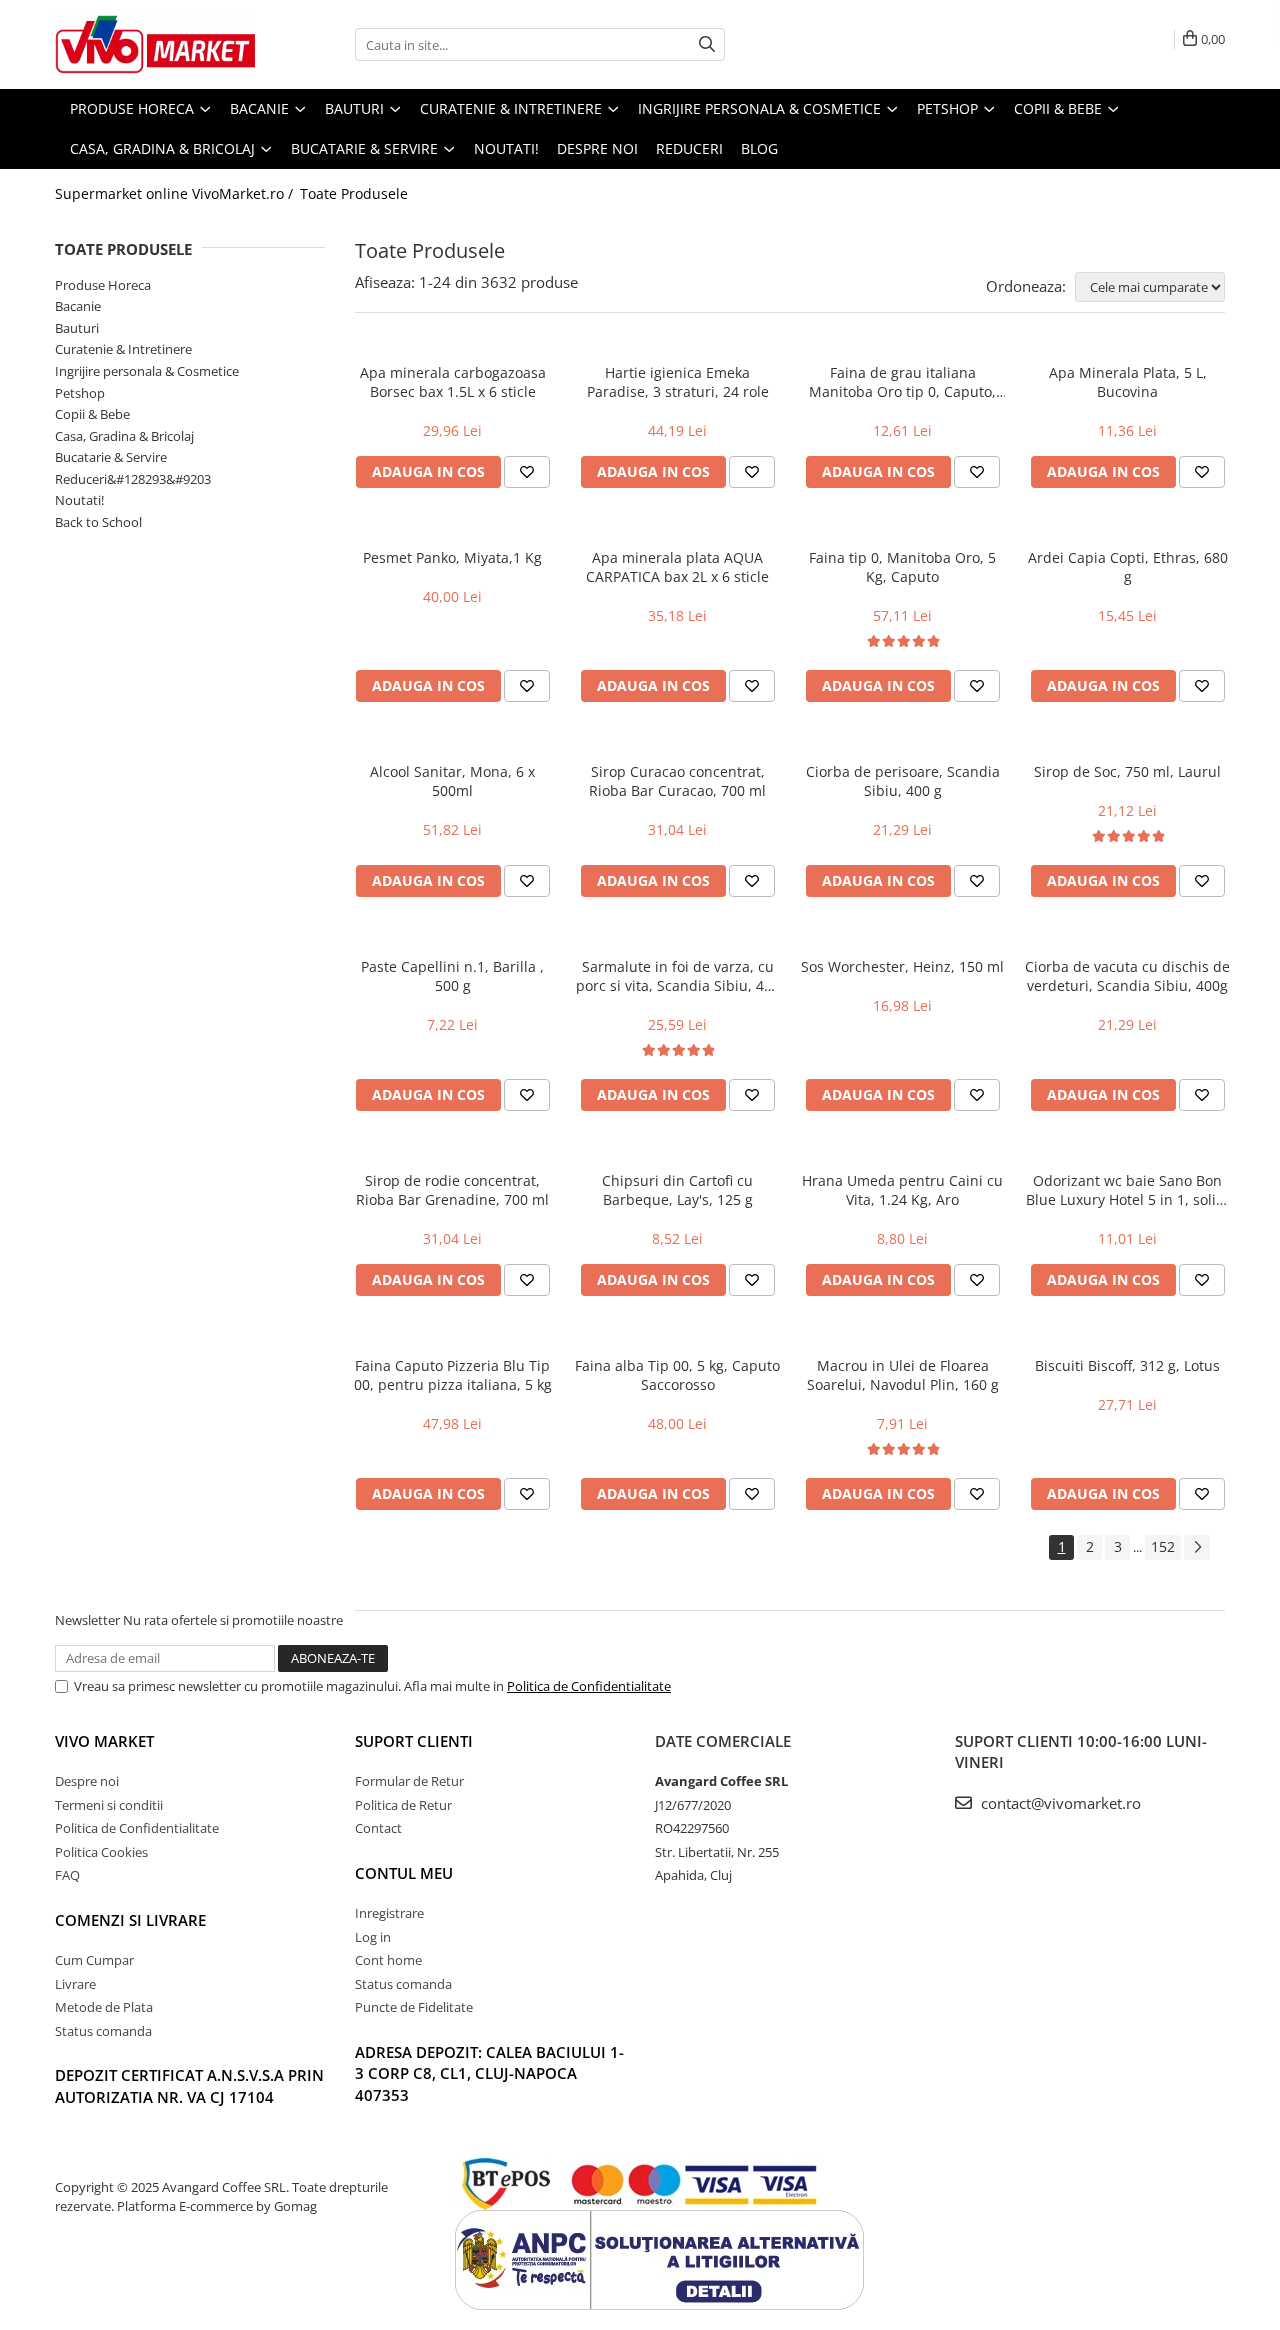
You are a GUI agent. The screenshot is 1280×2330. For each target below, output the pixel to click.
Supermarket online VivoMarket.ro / (176, 193)
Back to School (98, 522)
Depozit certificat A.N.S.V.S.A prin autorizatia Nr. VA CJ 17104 (189, 2085)
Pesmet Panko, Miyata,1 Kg (452, 557)
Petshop (80, 393)
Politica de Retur (403, 1805)
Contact (378, 1828)
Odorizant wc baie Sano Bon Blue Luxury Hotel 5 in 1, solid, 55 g (1127, 1190)
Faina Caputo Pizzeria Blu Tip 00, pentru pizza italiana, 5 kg (453, 1375)
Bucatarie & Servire (111, 457)
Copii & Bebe (92, 414)
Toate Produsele (354, 193)
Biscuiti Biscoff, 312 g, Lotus (1127, 1365)
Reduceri (689, 148)
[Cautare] (707, 44)
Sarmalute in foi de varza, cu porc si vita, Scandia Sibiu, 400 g (678, 976)
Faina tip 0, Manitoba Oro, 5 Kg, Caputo (902, 567)
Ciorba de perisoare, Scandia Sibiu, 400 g (903, 781)
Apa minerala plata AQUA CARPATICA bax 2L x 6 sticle (677, 567)
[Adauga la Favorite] (527, 472)
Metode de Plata (104, 2007)
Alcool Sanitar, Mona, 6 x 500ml (452, 781)
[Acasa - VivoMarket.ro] (155, 44)
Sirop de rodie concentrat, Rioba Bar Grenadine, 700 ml (452, 1190)
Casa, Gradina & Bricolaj (124, 436)
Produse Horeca (103, 285)
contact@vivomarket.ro (1059, 1803)
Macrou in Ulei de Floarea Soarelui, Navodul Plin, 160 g (903, 1375)
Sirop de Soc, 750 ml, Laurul (1127, 771)
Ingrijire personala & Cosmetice (147, 371)
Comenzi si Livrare (130, 1920)
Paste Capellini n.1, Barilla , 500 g (452, 976)
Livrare (75, 1984)
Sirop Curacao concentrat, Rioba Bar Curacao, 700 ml (677, 781)
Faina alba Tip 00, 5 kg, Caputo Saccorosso (677, 1375)
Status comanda (103, 2031)
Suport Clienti (414, 1741)
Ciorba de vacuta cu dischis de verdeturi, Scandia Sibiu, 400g (1127, 976)
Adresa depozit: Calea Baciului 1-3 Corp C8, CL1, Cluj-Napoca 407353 (489, 2073)
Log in (373, 1937)
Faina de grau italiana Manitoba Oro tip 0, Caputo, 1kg (902, 382)
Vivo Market (104, 1741)
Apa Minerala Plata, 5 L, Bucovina (1128, 382)
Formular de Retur (409, 1781)
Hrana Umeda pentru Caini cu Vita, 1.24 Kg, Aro (902, 1190)
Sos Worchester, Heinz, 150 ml (902, 966)
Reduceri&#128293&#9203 (133, 479)
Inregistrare (389, 1913)
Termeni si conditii (109, 1805)
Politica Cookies (101, 1852)
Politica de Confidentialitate (589, 1686)
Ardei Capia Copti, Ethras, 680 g (1128, 567)
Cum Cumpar (94, 1960)
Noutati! (79, 500)
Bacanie (78, 306)
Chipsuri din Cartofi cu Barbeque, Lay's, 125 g (677, 1190)
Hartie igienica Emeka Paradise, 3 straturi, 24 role (678, 382)
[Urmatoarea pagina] (1197, 1547)
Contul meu (404, 1873)
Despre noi (597, 148)
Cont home (388, 1960)
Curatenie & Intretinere (123, 349)
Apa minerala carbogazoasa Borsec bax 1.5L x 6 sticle (453, 382)
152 (1163, 1546)
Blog (759, 148)
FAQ (67, 1875)
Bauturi (77, 328)
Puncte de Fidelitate (414, 2007)
